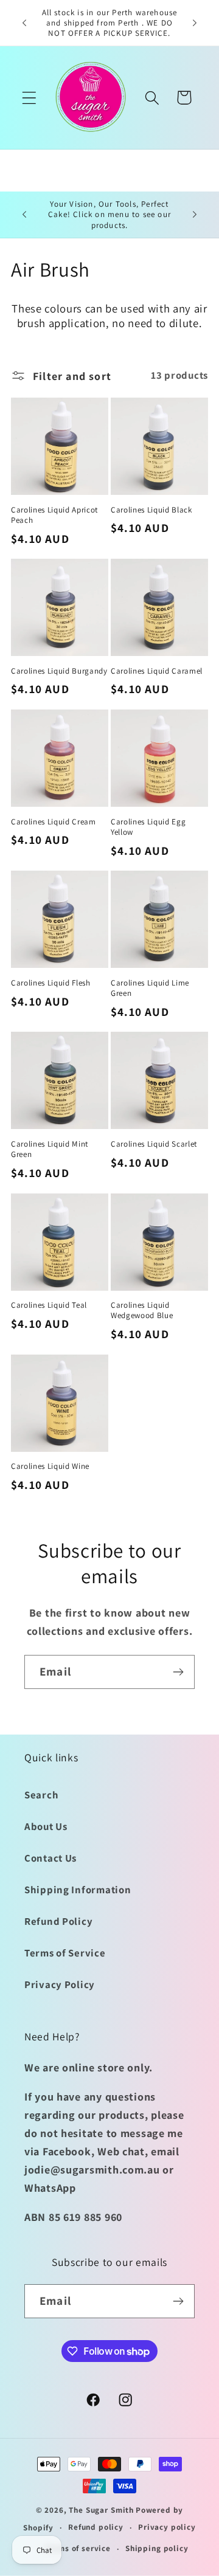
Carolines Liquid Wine (50, 1466)
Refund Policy (58, 1921)
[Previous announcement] (24, 23)
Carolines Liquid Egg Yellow (148, 827)
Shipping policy (157, 2548)
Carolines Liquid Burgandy (59, 671)
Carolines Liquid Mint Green (50, 1149)
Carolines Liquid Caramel (157, 671)
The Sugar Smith (101, 2510)
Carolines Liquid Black (151, 510)
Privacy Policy (60, 1984)
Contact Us (50, 1858)
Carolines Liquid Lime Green (150, 988)
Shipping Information (78, 1890)
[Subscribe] (178, 1672)
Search (41, 1795)
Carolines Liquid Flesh (51, 983)
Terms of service (78, 2548)
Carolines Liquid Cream (54, 822)
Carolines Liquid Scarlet (154, 1144)
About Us (46, 1826)
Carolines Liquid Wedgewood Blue (142, 1310)
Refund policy (96, 2527)
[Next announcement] (195, 23)
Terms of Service (65, 1953)
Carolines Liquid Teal (49, 1305)
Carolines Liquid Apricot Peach (54, 515)
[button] (30, 98)
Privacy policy (167, 2527)
